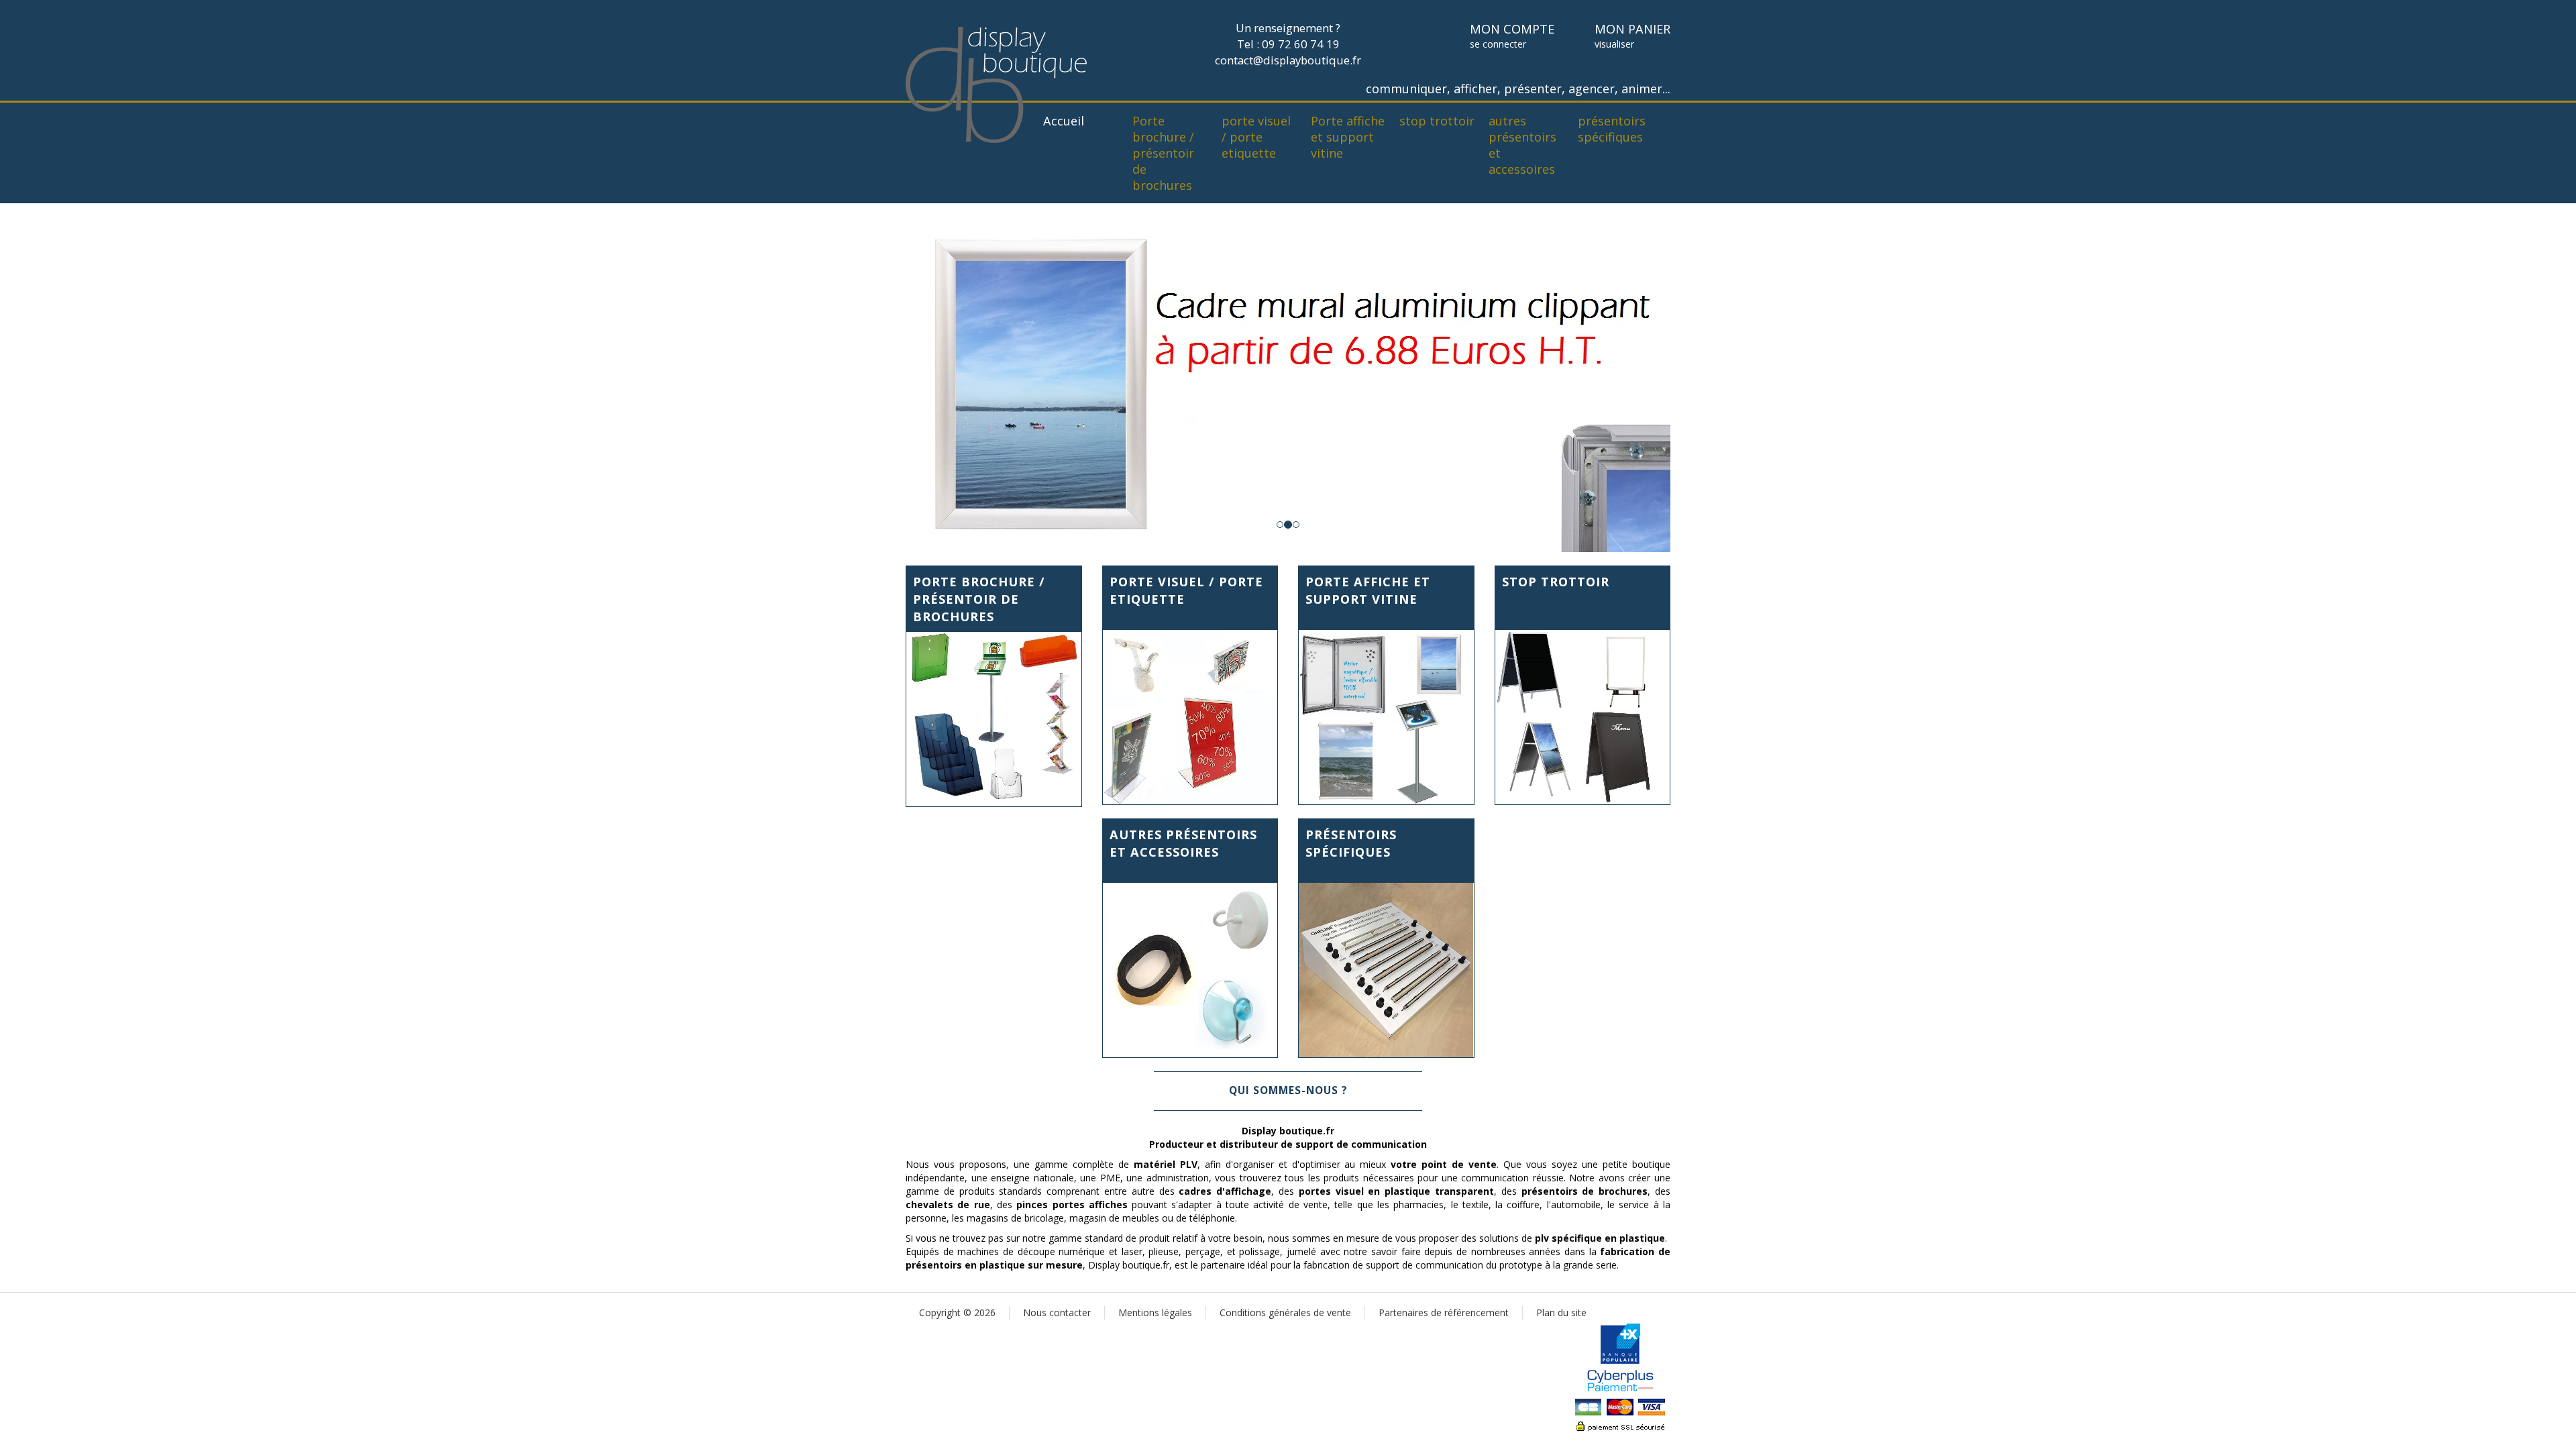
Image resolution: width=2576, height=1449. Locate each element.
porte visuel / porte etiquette (1256, 137)
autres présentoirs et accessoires (1522, 145)
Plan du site (1561, 1312)
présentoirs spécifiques (1612, 129)
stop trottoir (1437, 121)
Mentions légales (1155, 1312)
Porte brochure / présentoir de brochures (1163, 153)
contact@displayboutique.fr (1288, 60)
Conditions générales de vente (1285, 1312)
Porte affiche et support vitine (1348, 137)
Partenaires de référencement (1444, 1312)
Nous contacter (1057, 1312)
